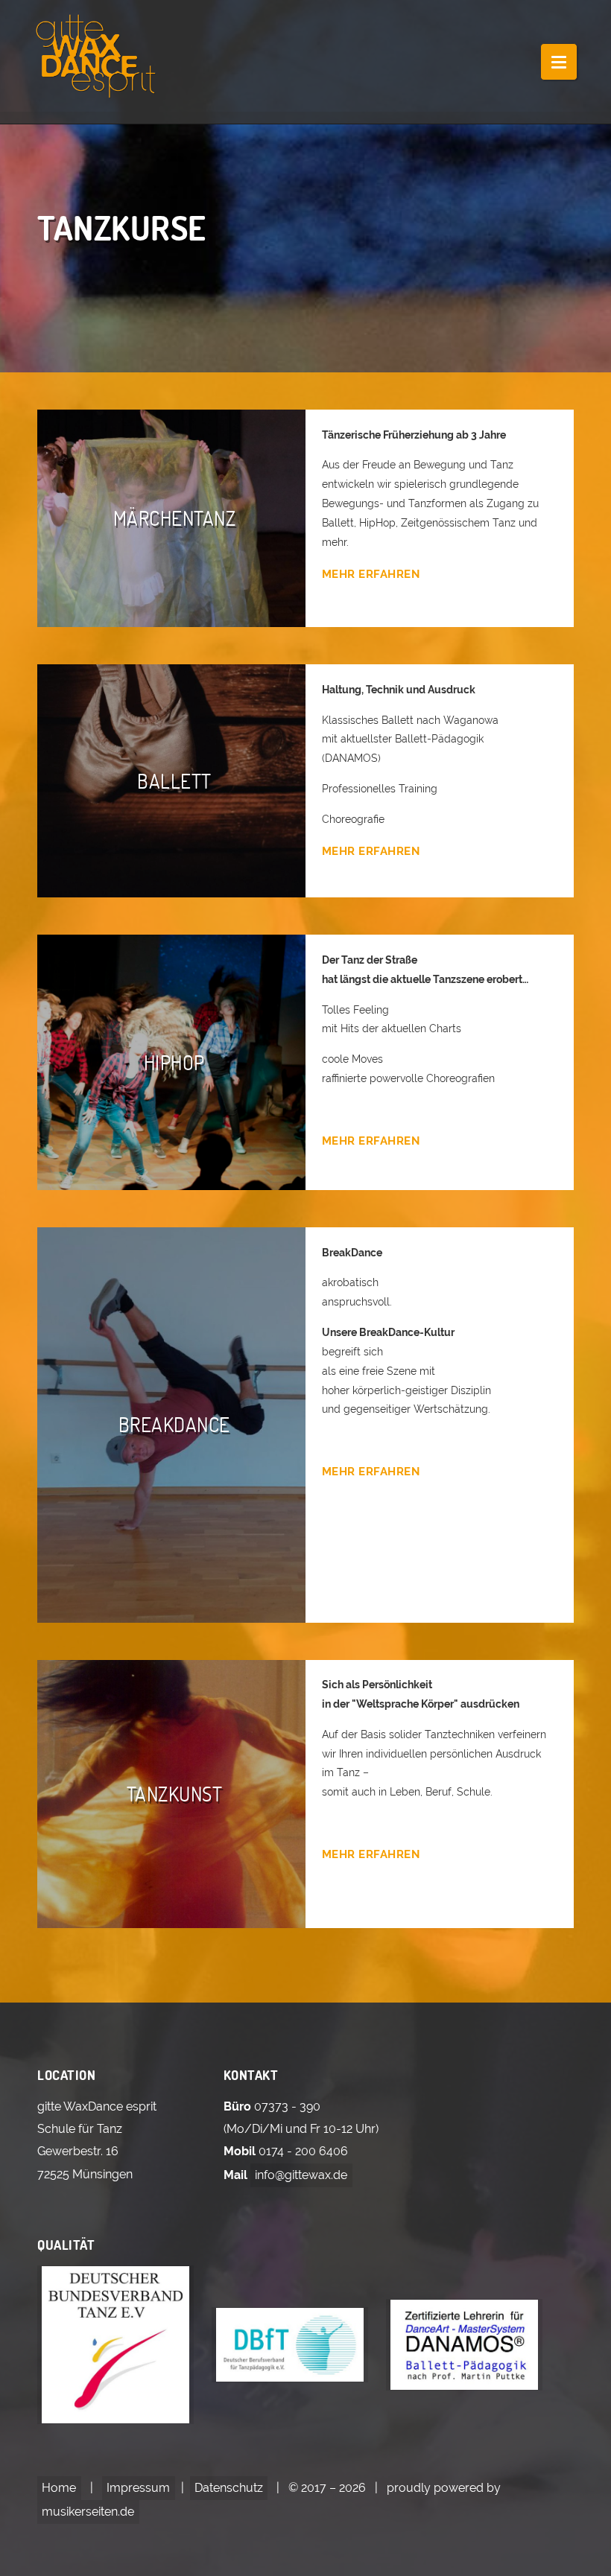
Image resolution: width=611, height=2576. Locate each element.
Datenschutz (229, 2488)
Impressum (138, 2488)
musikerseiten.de (88, 2512)
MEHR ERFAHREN (371, 574)
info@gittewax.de (301, 2175)
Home (59, 2488)
